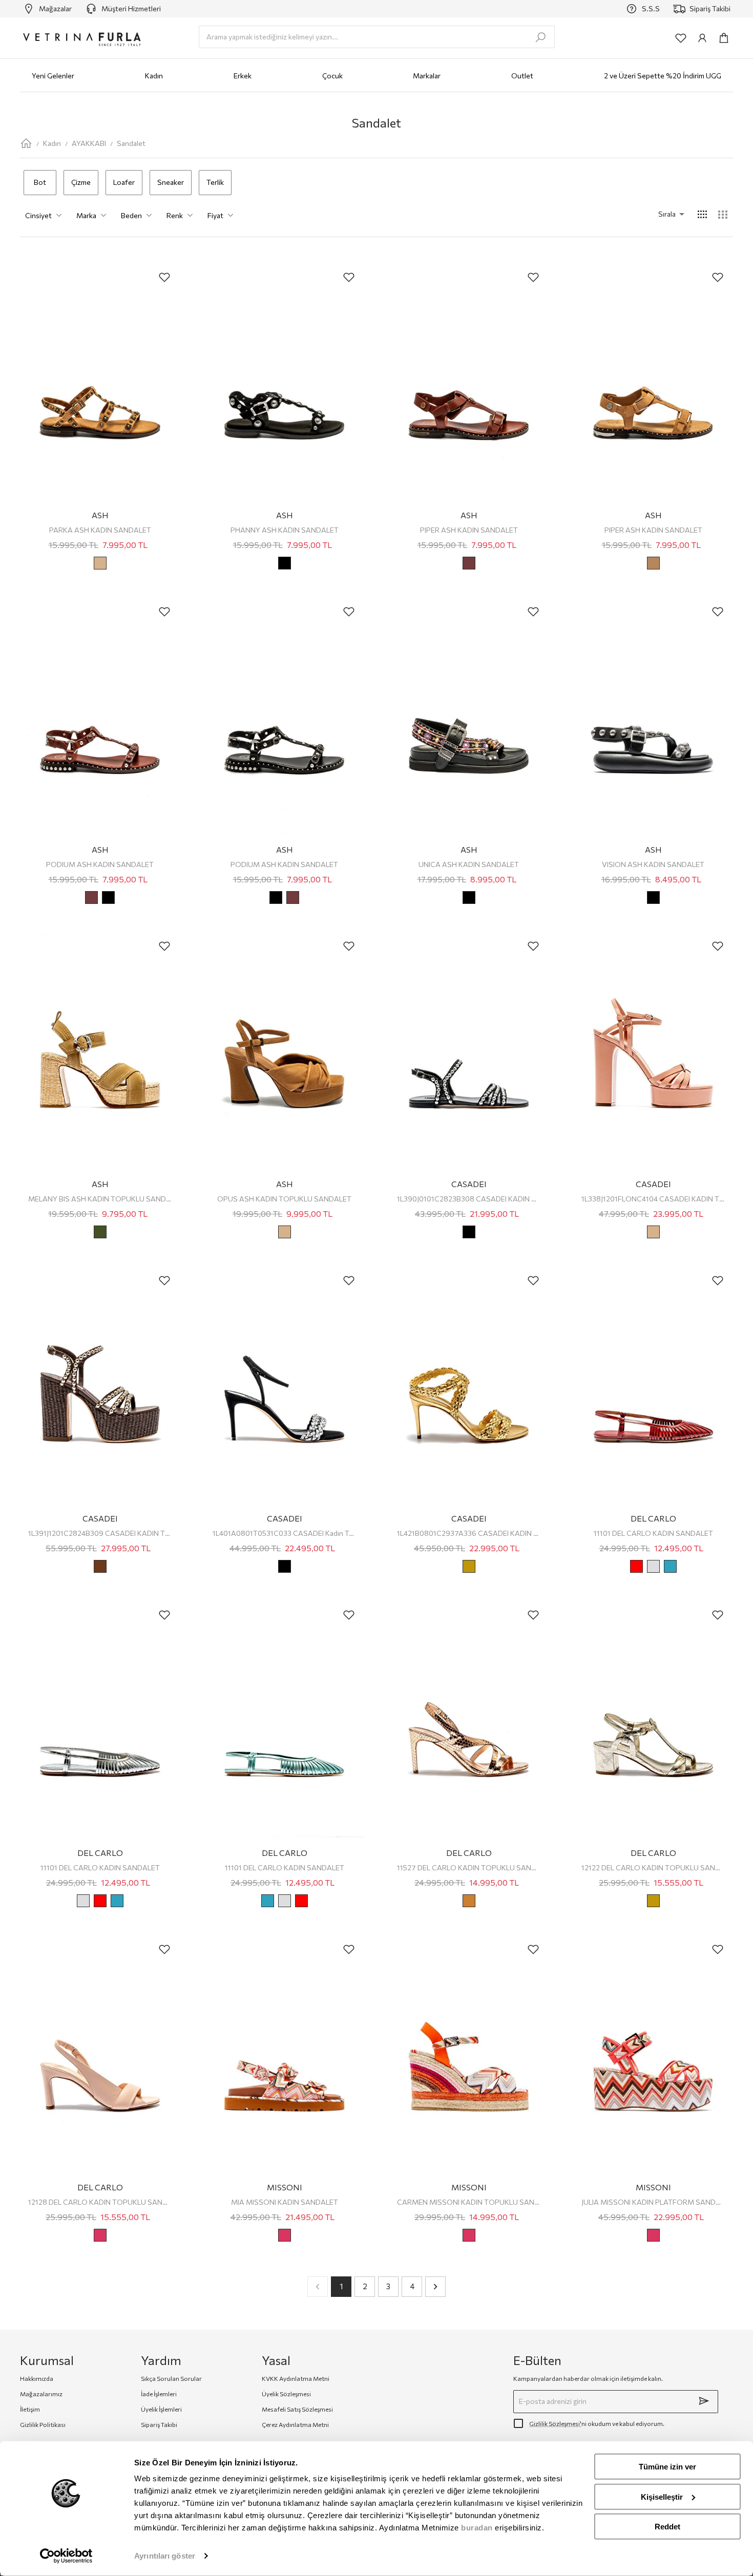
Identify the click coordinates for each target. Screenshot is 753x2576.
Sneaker (171, 182)
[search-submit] (540, 37)
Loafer (124, 182)
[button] (657, 214)
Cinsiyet (38, 215)
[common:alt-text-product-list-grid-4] (702, 215)
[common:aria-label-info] (702, 38)
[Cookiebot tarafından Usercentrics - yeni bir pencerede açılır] (66, 2556)
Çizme (81, 182)
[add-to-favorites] (164, 277)
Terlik (215, 182)
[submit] (704, 2401)
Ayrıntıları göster (165, 2556)
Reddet (667, 2527)
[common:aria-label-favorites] (681, 38)
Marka (86, 215)
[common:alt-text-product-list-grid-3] (723, 215)
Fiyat (215, 215)
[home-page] (26, 143)
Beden (131, 215)
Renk (175, 215)
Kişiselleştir (662, 2496)
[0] (724, 38)
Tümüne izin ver (667, 2467)
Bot (40, 182)
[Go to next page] (435, 2287)
